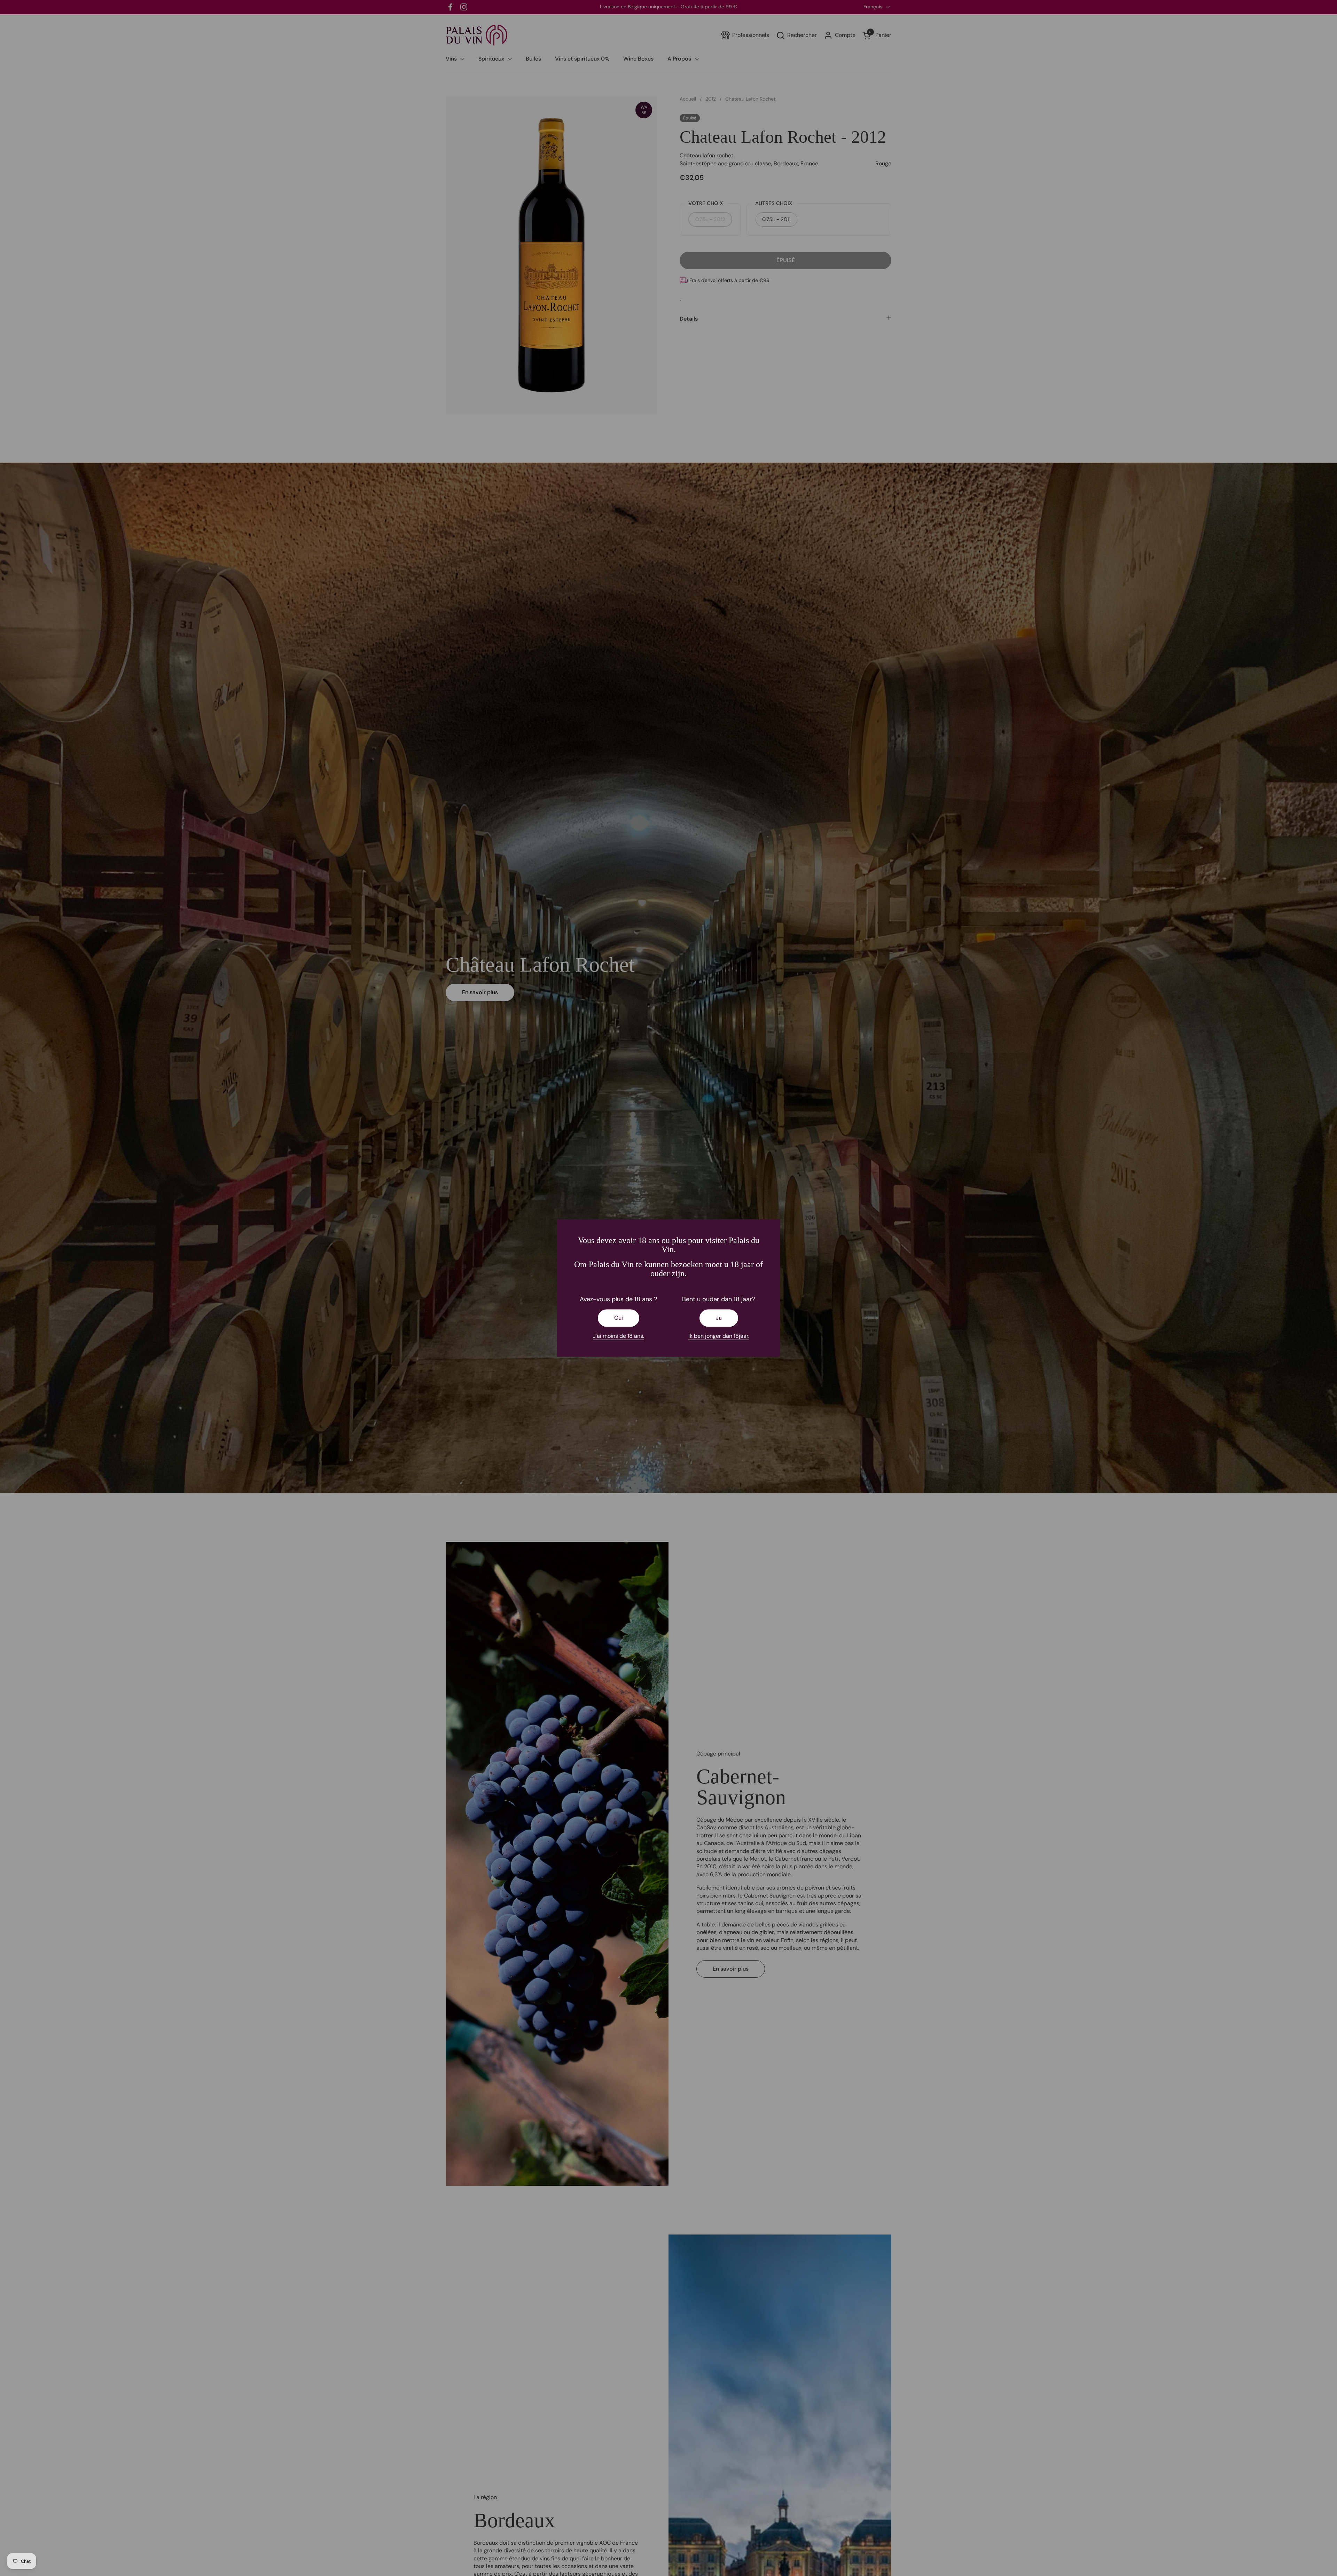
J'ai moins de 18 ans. (619, 1336)
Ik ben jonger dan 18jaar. (719, 1336)
